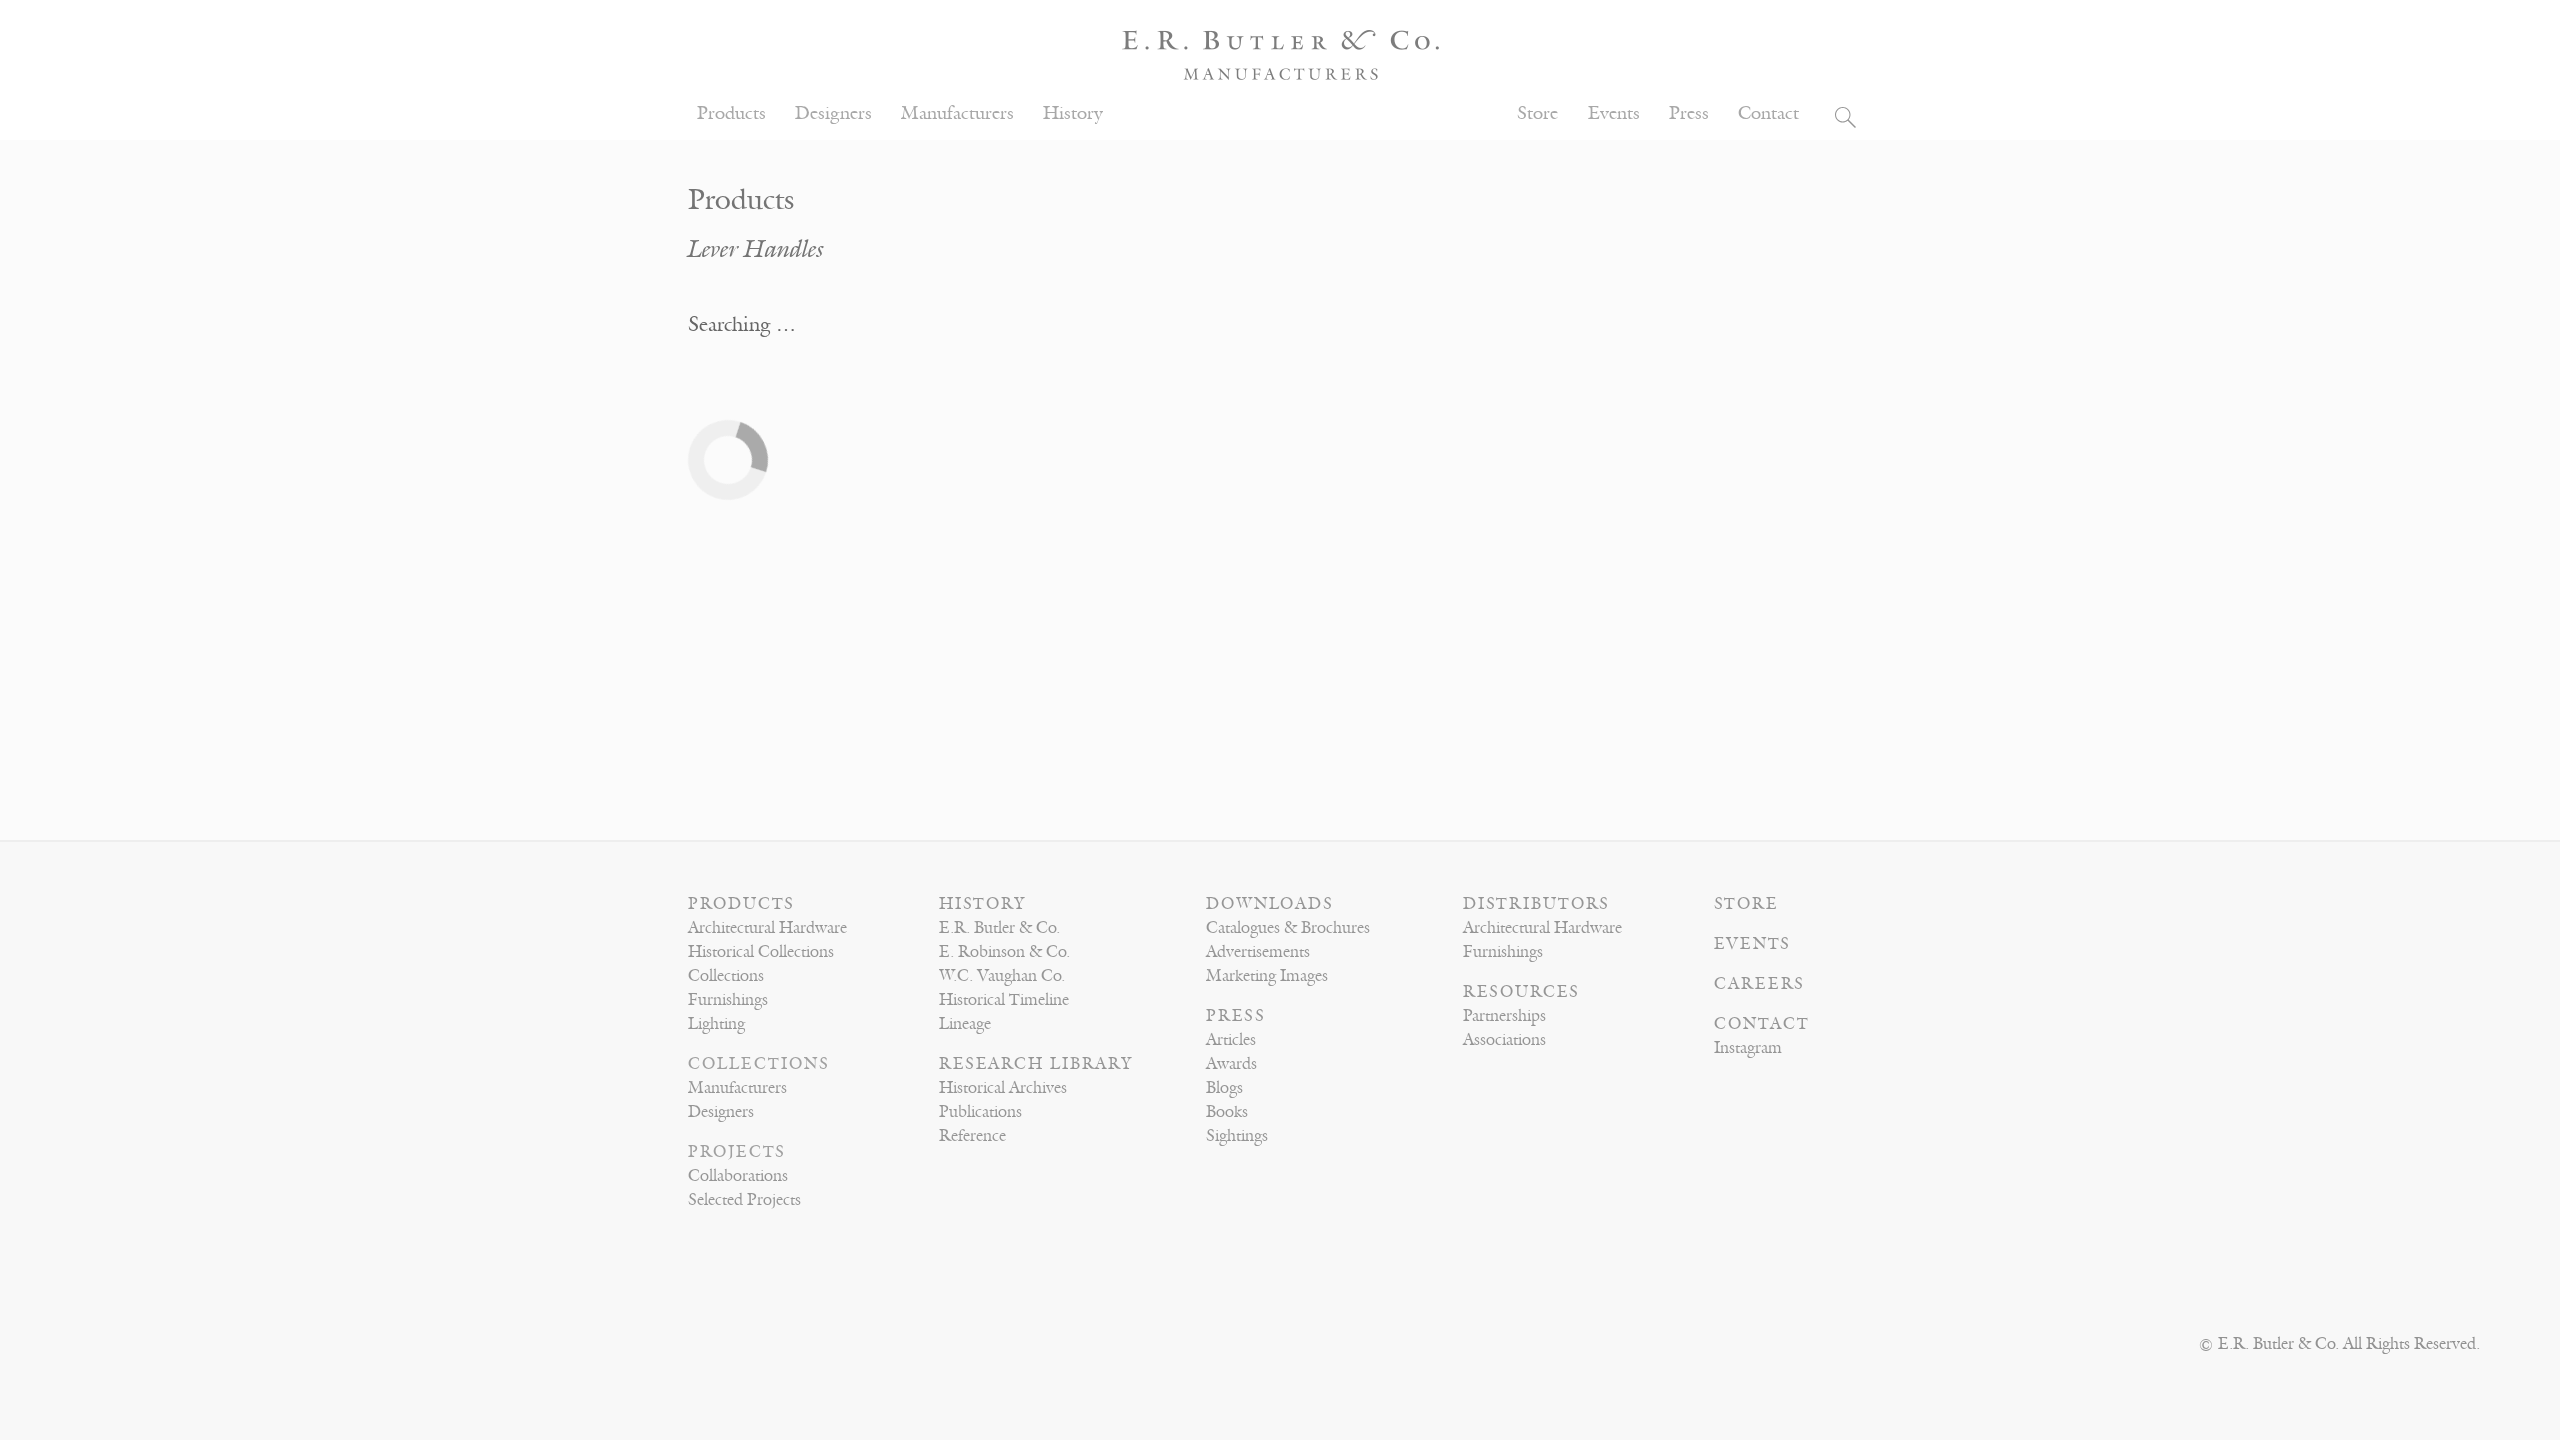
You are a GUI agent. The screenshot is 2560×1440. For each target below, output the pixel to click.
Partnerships (1504, 1016)
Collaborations (738, 1176)
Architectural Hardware (767, 928)
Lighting (716, 1024)
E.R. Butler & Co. (999, 928)
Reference (972, 1136)
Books (1227, 1112)
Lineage (965, 1024)
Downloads (1270, 904)
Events (1614, 113)
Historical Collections (761, 952)
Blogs (1224, 1088)
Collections (726, 976)
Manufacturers (957, 113)
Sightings (1237, 1136)
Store (1537, 113)
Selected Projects (744, 1200)
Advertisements (1258, 952)
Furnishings (728, 1000)
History (1073, 113)
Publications (980, 1112)
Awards (1231, 1064)
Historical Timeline (1004, 1000)
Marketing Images (1267, 976)
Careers (1759, 984)
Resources (1521, 992)
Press (1689, 113)
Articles (1231, 1040)
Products (731, 113)
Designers (833, 113)
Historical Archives (1003, 1088)
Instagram (1748, 1048)
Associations (1504, 1040)
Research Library (1036, 1064)
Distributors (1536, 904)
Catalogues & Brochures (1288, 928)
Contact (1768, 113)
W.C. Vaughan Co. (1002, 976)
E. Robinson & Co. (1004, 952)
